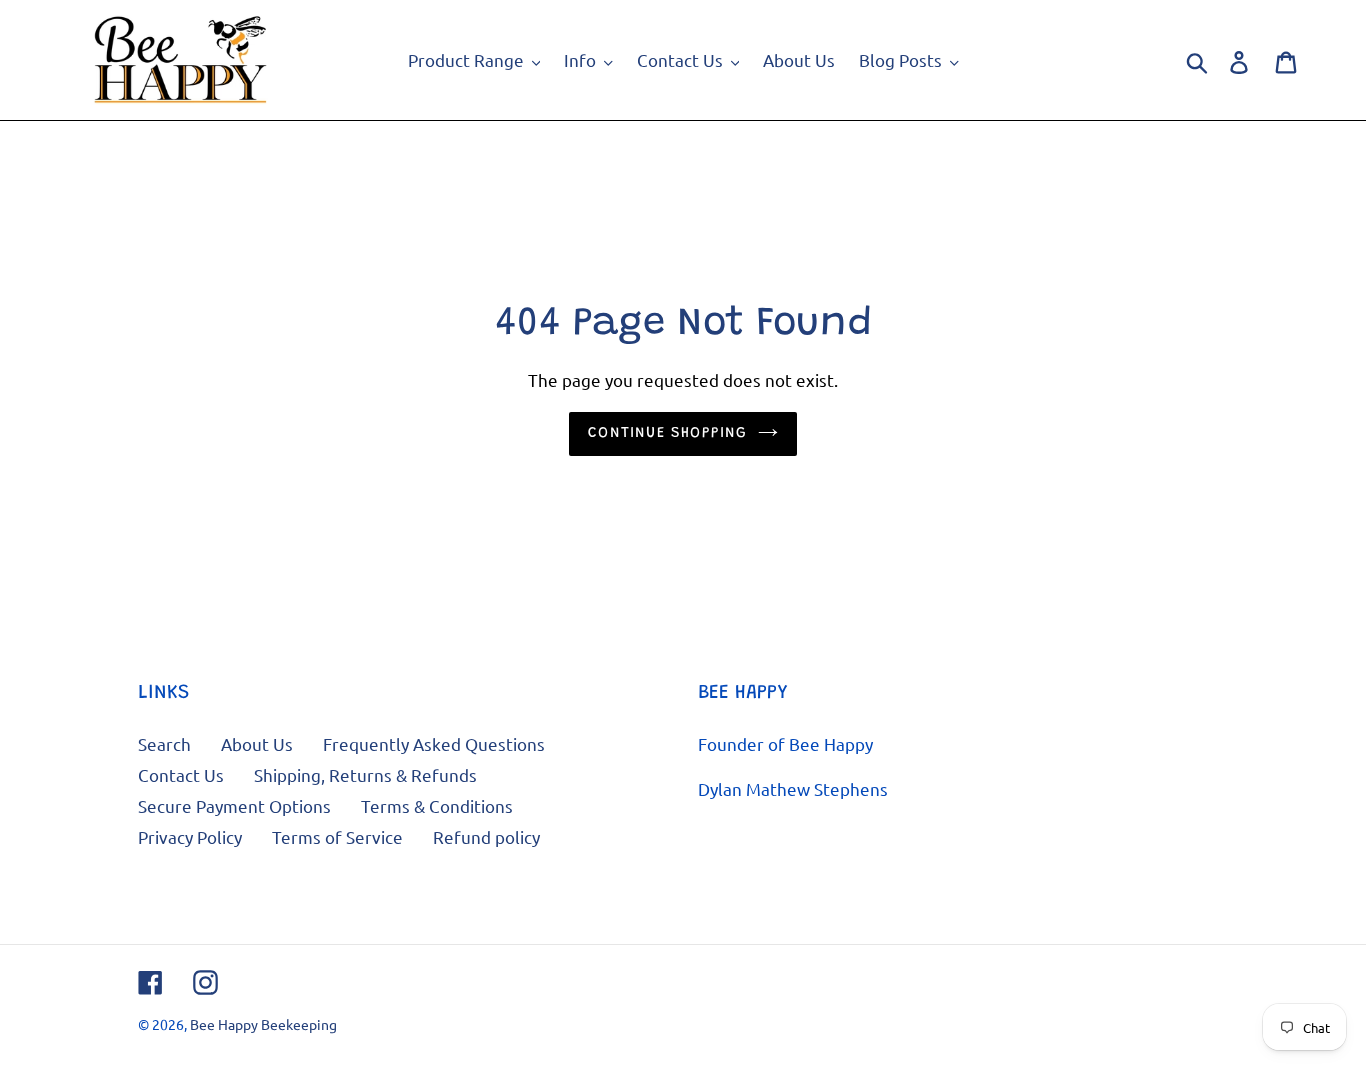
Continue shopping (667, 433)
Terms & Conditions (437, 805)
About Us (257, 743)
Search (164, 743)
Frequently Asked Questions (434, 743)
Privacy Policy (190, 836)
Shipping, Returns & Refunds (365, 774)
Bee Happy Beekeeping (263, 1024)
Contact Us (181, 774)
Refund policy (486, 836)
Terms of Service (337, 836)
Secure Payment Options (234, 805)
